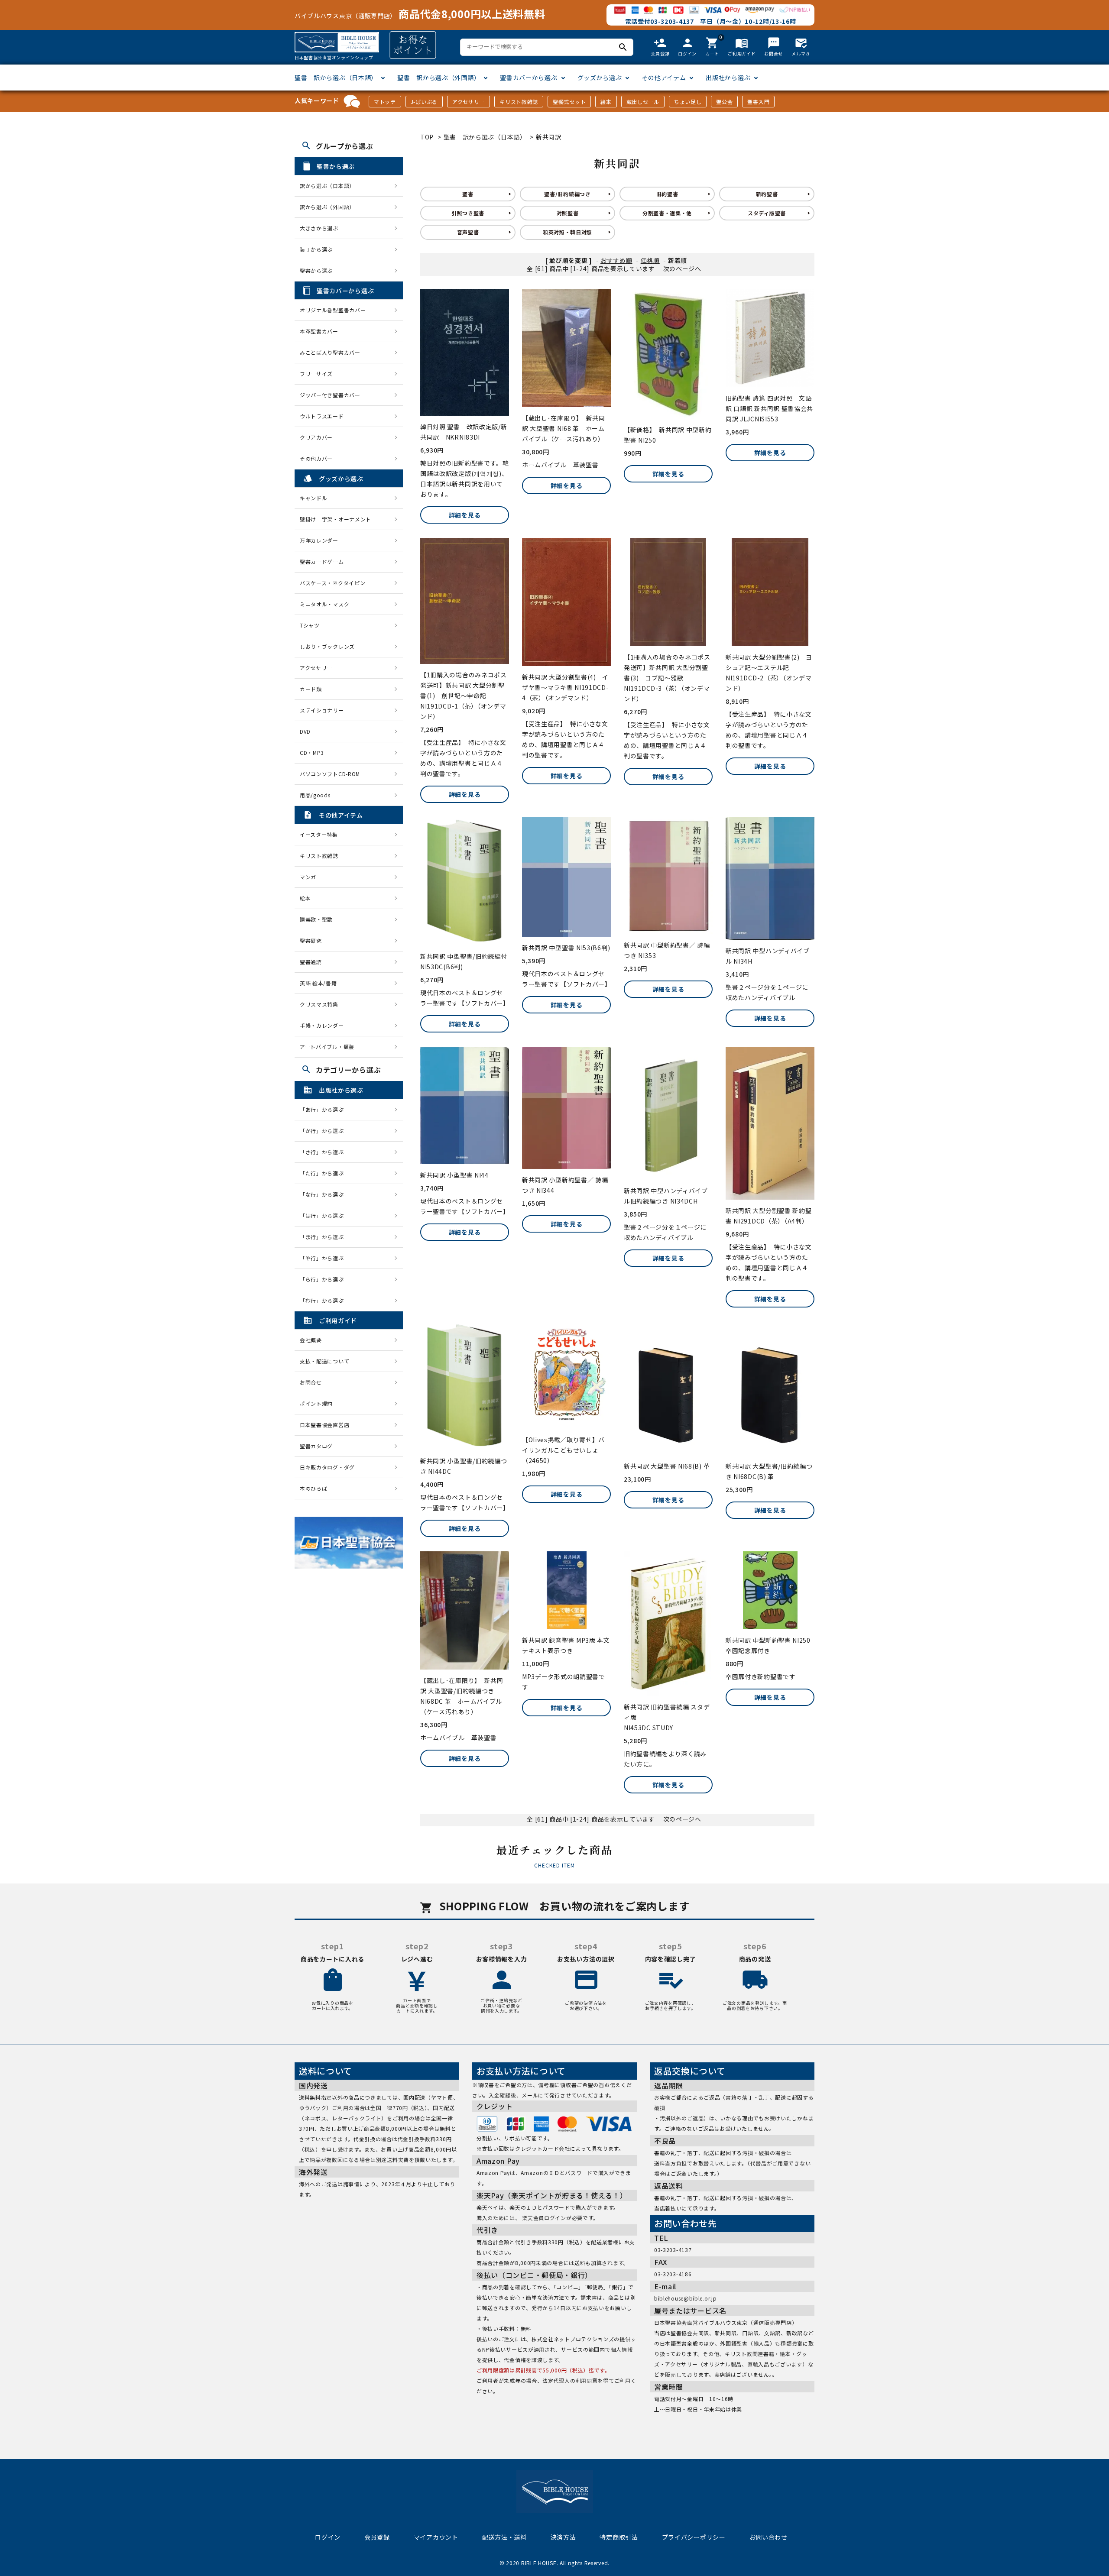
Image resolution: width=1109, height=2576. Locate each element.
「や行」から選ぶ (324, 1258)
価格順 (650, 260)
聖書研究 (311, 940)
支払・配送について (324, 1361)
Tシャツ (310, 625)
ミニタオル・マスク (324, 604)
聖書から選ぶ (316, 270)
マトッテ (385, 102)
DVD (305, 731)
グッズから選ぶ (600, 78)
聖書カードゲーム (322, 561)
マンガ (308, 877)
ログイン (328, 2537)
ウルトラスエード (322, 416)
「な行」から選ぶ (324, 1194)
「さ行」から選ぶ (324, 1152)
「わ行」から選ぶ (324, 1300)
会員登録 (377, 2537)
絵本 (606, 102)
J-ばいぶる (424, 102)
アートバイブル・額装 (327, 1047)
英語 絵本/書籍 (318, 983)
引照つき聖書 (468, 213)
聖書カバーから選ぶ (529, 78)
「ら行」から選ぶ (324, 1279)
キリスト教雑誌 (519, 102)
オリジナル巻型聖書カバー (333, 310)
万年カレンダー (319, 540)
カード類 (311, 689)
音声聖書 (468, 232)
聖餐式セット (569, 102)
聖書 (468, 194)
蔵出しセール (643, 102)
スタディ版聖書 (767, 213)
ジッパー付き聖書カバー (330, 395)
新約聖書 (767, 194)
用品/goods (315, 795)
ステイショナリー (322, 710)
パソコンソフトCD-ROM (330, 774)
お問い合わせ (769, 2537)
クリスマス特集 (319, 1004)
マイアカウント (436, 2537)
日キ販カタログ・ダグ (327, 1467)
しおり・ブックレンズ (327, 646)
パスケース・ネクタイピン (332, 583)
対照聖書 (568, 213)
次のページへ (682, 269)
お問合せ (311, 1382)
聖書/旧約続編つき (567, 194)
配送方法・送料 (504, 2537)
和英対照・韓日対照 (567, 232)
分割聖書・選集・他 (667, 213)
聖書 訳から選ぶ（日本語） (336, 78)
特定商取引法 (619, 2537)
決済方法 (563, 2537)
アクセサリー (469, 102)
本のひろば (314, 1488)
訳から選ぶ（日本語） (327, 186)
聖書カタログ (316, 1446)
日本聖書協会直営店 (324, 1425)
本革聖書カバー (319, 331)
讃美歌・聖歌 (316, 919)
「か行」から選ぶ (324, 1131)
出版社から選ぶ (728, 78)
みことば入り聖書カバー (330, 352)
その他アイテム (664, 78)
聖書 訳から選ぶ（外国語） (439, 78)
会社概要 (311, 1340)
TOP (427, 137)
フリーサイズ (316, 374)
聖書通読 (311, 962)
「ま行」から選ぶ (324, 1237)
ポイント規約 (316, 1403)
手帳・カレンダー (322, 1025)
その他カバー (316, 458)
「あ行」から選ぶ (324, 1109)
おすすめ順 (616, 260)
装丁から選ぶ (316, 249)
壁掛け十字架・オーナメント (336, 519)
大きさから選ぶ (319, 228)
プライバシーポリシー (694, 2537)
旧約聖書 (667, 194)
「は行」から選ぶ (324, 1215)
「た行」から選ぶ (324, 1173)
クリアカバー (316, 437)
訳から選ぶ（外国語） (327, 207)
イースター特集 (319, 834)
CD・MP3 (312, 752)
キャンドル (314, 498)
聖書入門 (758, 102)
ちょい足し (688, 102)
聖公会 (724, 102)
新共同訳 (549, 137)
